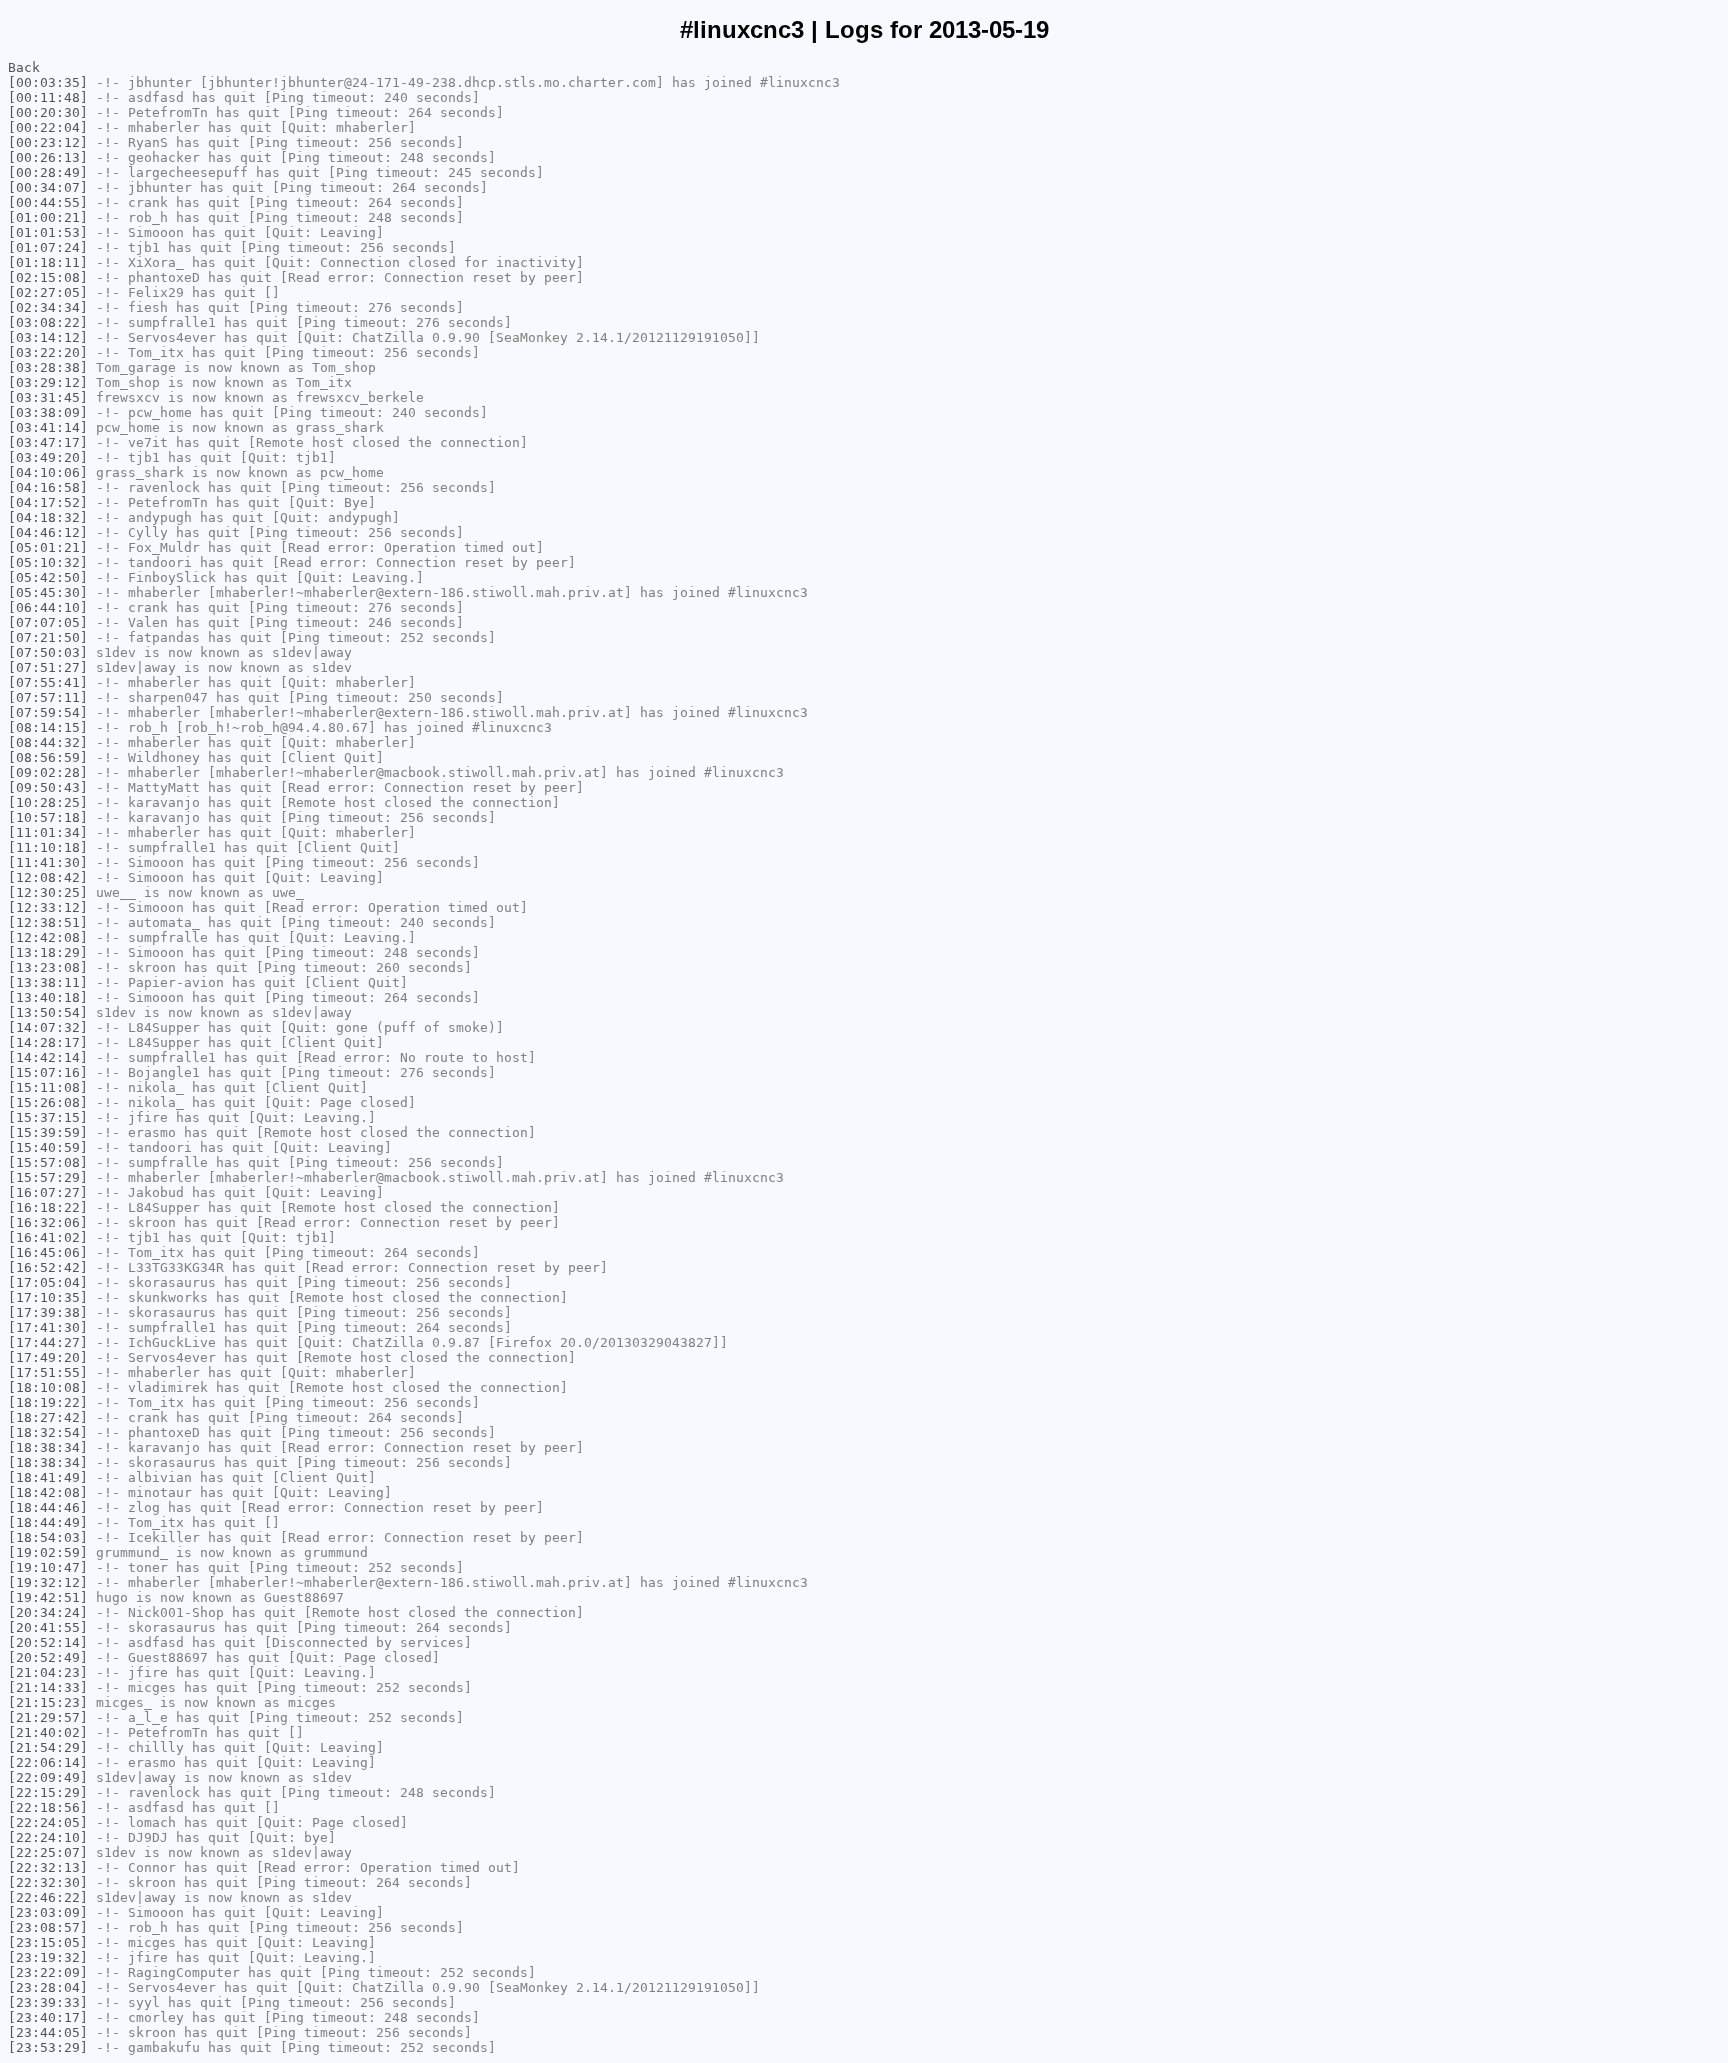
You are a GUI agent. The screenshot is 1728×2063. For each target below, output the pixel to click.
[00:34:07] (48, 187)
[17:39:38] (48, 1312)
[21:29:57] (48, 1717)
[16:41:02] (48, 1237)
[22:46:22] (48, 1897)
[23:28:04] (48, 1987)
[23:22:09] (48, 1972)
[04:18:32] (48, 517)
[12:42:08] (48, 937)
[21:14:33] (48, 1687)
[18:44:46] (48, 1507)
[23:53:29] (48, 2047)
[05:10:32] (48, 562)
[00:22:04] (48, 127)
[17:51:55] (48, 1372)
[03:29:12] (48, 382)
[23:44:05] (48, 2032)
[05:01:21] (48, 547)
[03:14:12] (48, 337)
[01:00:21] (48, 217)
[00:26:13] (48, 157)
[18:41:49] (48, 1477)
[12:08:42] (48, 877)
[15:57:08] (48, 1162)
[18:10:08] (48, 1387)
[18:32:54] (48, 1432)
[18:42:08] (48, 1492)
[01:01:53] (48, 232)
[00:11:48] (48, 97)
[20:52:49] (48, 1657)
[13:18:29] (48, 952)
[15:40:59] (48, 1147)
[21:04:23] (48, 1672)
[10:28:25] (48, 802)
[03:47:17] (48, 442)
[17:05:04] (48, 1282)
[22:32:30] (48, 1882)
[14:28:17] (48, 1042)
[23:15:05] (48, 1942)
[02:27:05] (48, 292)
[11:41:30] (48, 862)
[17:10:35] (48, 1297)
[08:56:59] (48, 757)
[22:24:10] (48, 1837)
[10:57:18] (48, 817)
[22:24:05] (48, 1822)
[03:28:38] (48, 367)
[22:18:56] (48, 1807)
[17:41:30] (48, 1327)
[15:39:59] (48, 1132)
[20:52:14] (48, 1642)
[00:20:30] (48, 112)
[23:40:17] (48, 2017)
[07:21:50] (48, 637)
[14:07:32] (48, 1027)
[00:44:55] (48, 202)
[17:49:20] (48, 1357)
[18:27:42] (48, 1417)
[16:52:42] (48, 1267)
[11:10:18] (48, 847)
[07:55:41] (48, 682)
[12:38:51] (48, 922)
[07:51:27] (48, 667)
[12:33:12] (48, 907)
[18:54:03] (48, 1537)
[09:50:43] (48, 787)
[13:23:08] (48, 967)
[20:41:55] (48, 1627)
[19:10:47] (48, 1567)
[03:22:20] (48, 352)
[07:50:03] (48, 652)
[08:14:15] (48, 727)
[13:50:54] (48, 1012)
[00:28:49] (48, 172)
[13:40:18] (48, 997)
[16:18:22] (48, 1207)
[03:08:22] (48, 322)
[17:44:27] (48, 1342)
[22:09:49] (48, 1777)
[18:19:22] (48, 1402)
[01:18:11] (48, 262)
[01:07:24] (48, 247)
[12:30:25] (48, 892)
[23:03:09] (48, 1912)
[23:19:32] (48, 1957)
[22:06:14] (48, 1762)
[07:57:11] (48, 697)
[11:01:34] (48, 832)
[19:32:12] (48, 1582)
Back (24, 67)
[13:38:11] (48, 982)
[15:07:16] (48, 1072)
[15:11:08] (48, 1087)
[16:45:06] (48, 1252)
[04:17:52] (48, 502)
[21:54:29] (48, 1747)
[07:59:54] (48, 712)
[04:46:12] (48, 532)
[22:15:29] (48, 1792)
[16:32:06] (48, 1222)
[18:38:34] (48, 1447)
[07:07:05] (48, 622)
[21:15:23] (48, 1702)
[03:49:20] (48, 457)
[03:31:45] (48, 397)
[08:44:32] (48, 742)
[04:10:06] (48, 472)
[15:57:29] (48, 1177)
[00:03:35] (48, 82)
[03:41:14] (48, 427)
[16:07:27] (48, 1192)
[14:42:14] (48, 1057)
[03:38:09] (48, 412)
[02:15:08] (48, 277)
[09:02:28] (48, 772)
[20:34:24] (48, 1612)
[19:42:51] (48, 1597)
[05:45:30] (48, 592)
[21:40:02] (48, 1732)
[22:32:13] (48, 1867)
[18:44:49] (48, 1522)
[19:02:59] (48, 1552)
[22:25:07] (48, 1852)
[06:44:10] (48, 607)
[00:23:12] (48, 142)
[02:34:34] (48, 307)
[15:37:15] (48, 1117)
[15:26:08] (48, 1102)
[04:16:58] (48, 487)
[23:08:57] (48, 1927)
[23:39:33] (48, 2002)
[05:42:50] (48, 577)
